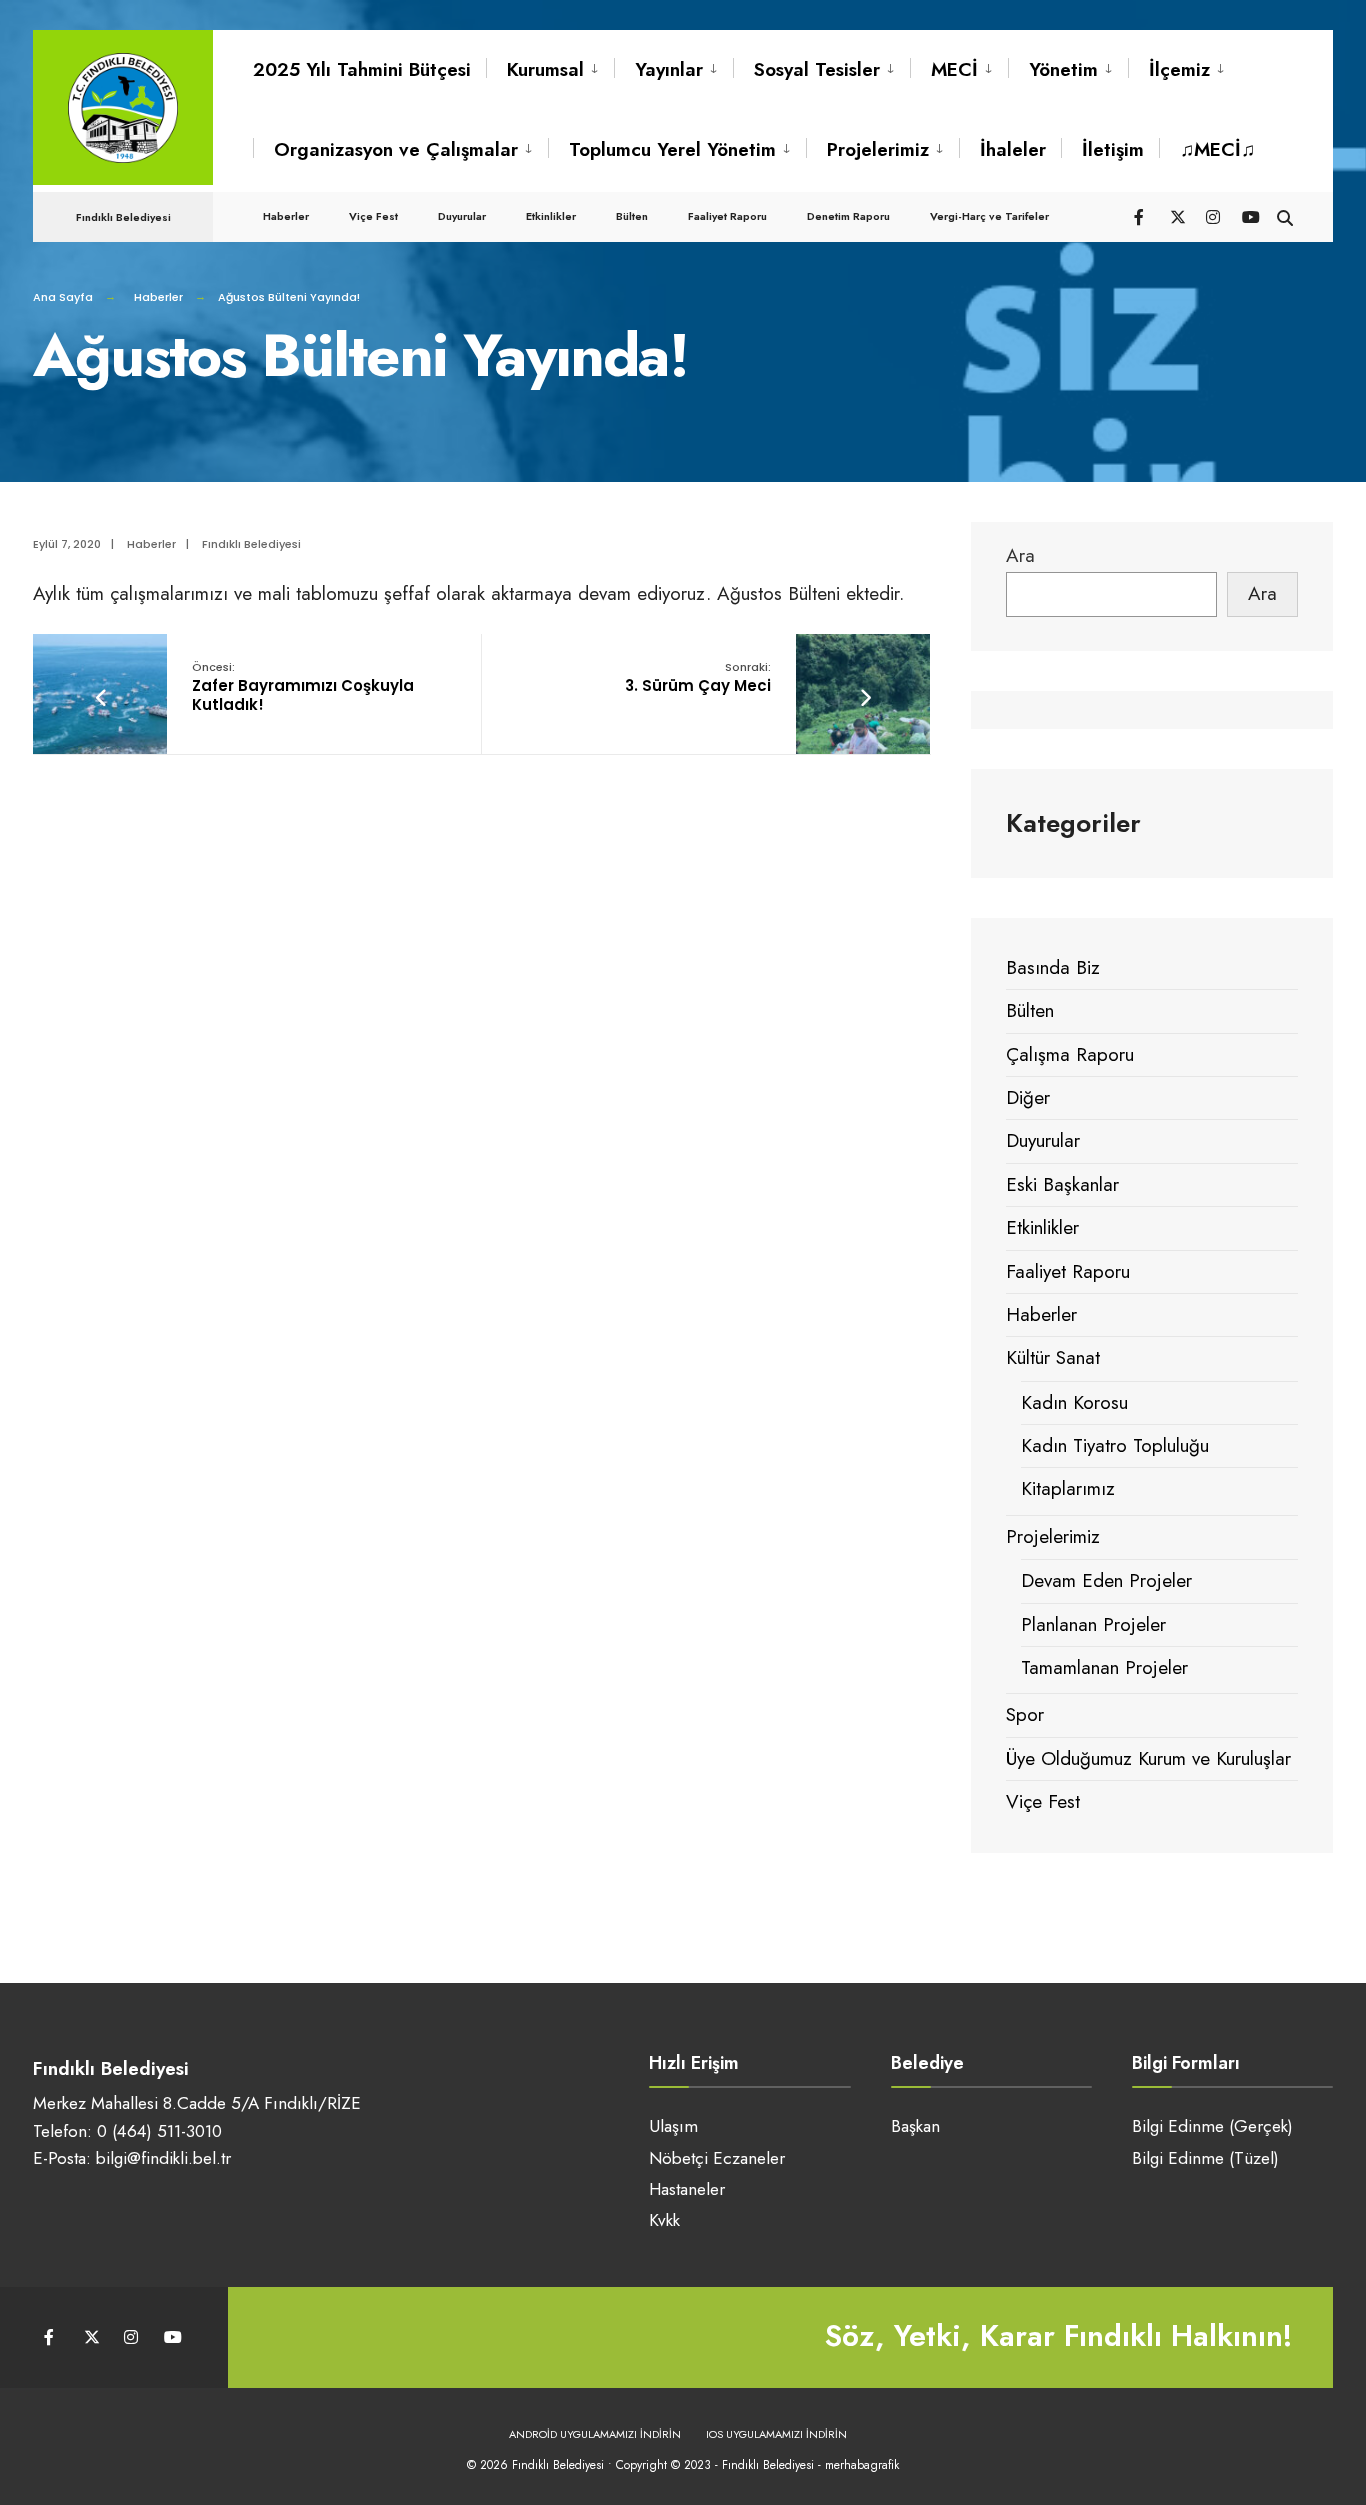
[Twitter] (1177, 215)
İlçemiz (1179, 69)
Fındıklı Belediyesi (251, 544)
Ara (1020, 555)
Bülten (632, 216)
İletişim (1113, 149)
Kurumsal (545, 69)
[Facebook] (1141, 215)
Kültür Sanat (1053, 1357)
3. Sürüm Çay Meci (698, 677)
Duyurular (462, 216)
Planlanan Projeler (1093, 1624)
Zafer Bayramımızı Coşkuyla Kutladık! (303, 687)
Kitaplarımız (1068, 1488)
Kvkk (664, 2220)
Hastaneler (687, 2189)
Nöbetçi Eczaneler (717, 2158)
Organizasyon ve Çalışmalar (396, 149)
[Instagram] (1213, 215)
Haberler (286, 216)
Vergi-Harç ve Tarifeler (989, 216)
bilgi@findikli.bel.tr (163, 2158)
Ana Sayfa (63, 297)
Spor (1025, 1714)
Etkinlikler (551, 216)
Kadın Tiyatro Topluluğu (1115, 1445)
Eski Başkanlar (1062, 1184)
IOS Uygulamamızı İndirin (776, 2434)
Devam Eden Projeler (1106, 1580)
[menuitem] (550, 70)
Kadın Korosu (1074, 1402)
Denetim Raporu (848, 216)
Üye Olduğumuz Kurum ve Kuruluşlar (1148, 1758)
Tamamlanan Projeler (1104, 1667)
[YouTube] (1249, 215)
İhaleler (1013, 149)
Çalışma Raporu (1070, 1054)
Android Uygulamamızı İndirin (595, 2434)
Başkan (915, 2126)
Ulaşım (673, 2126)
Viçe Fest (373, 216)
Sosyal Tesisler (817, 69)
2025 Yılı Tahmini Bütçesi (362, 69)
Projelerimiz (878, 149)
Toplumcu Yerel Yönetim (672, 149)
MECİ (954, 69)
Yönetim (1063, 69)
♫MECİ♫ (1217, 149)
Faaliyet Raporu (727, 216)
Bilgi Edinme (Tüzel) (1205, 2158)
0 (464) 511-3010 (159, 2131)
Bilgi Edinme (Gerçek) (1212, 2126)
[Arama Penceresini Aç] (1285, 215)
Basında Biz (1053, 967)
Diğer (1028, 1097)
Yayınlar (669, 69)
